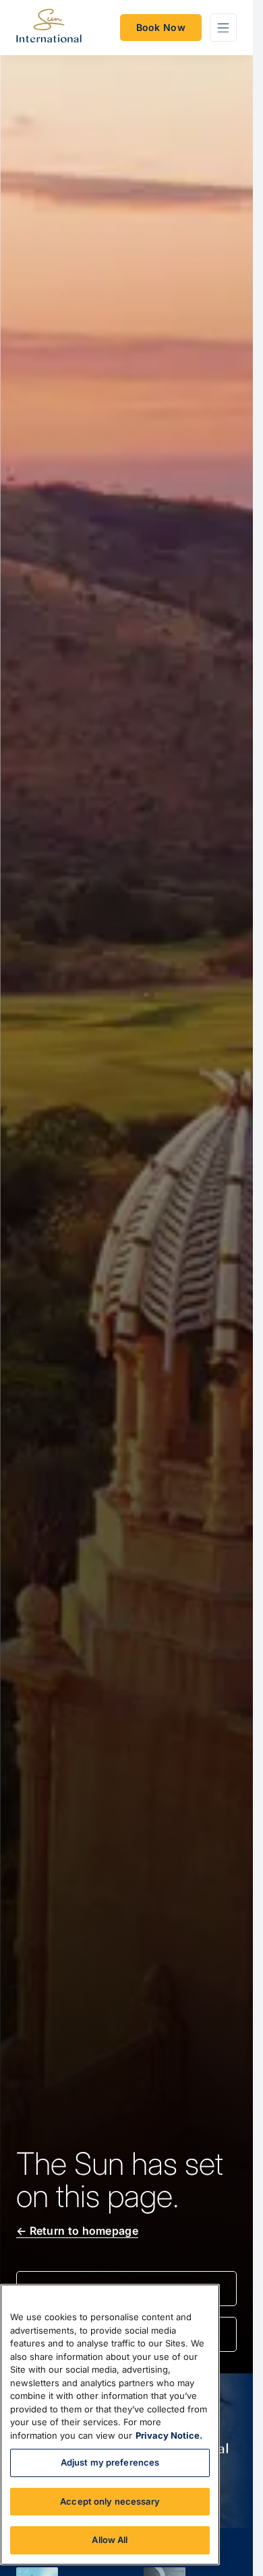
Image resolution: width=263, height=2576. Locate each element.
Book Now (161, 27)
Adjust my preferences (110, 2462)
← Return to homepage (77, 2231)
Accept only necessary (110, 2501)
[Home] (49, 28)
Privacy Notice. (169, 2435)
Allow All (110, 2540)
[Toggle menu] (223, 28)
